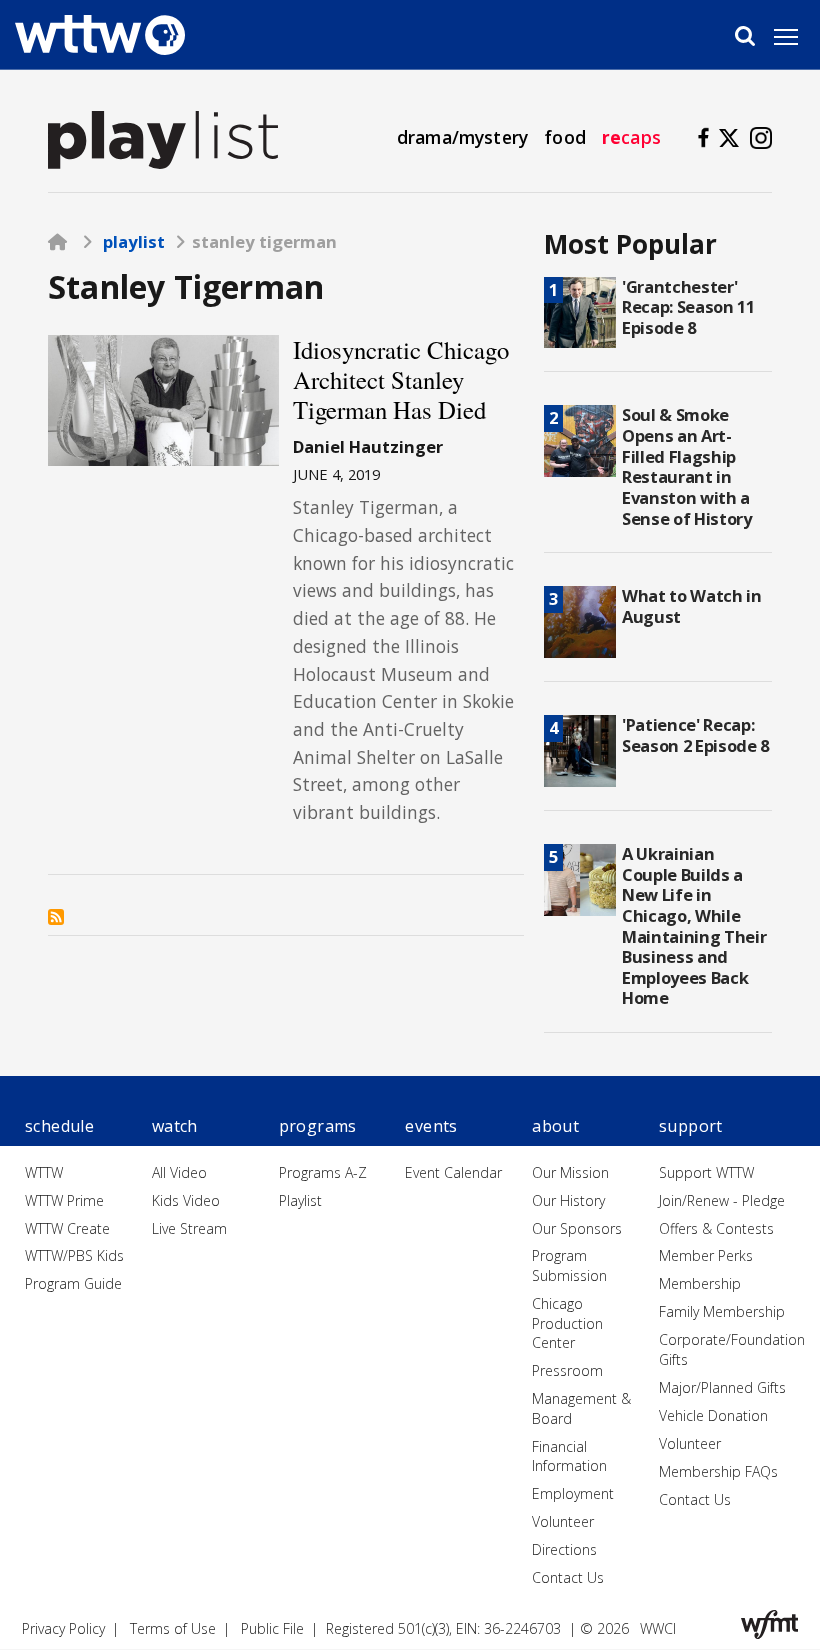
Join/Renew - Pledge (722, 1200)
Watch (175, 1126)
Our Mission (570, 1172)
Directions (564, 1549)
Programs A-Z (323, 1172)
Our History (568, 1200)
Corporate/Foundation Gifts (732, 1349)
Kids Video (186, 1200)
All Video (179, 1172)
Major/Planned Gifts (722, 1387)
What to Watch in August (692, 606)
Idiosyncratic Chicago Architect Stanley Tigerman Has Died (401, 379)
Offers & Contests (716, 1228)
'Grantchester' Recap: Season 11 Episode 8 (688, 307)
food (565, 137)
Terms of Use (173, 1628)
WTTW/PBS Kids (74, 1255)
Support (691, 1126)
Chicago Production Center (567, 1323)
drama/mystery (462, 137)
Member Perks (706, 1255)
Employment (573, 1493)
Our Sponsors (577, 1228)
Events (431, 1126)
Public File (272, 1628)
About (555, 1126)
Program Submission (569, 1265)
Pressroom (567, 1370)
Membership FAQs (718, 1471)
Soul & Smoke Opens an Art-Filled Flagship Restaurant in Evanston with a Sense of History (687, 466)
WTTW (44, 1172)
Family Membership (722, 1311)
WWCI (658, 1628)
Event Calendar (453, 1172)
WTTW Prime (64, 1200)
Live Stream (189, 1228)
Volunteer (563, 1521)
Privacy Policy (63, 1628)
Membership (700, 1283)
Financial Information (569, 1456)
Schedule (59, 1126)
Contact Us (568, 1577)
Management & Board (581, 1408)
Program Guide (73, 1283)
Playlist (134, 241)
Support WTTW (706, 1172)
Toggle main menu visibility (796, 36)
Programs (318, 1126)
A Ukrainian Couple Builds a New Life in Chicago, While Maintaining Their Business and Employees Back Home (694, 925)
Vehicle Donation (713, 1415)
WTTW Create (67, 1228)
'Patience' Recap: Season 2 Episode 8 (695, 735)
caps (631, 137)
